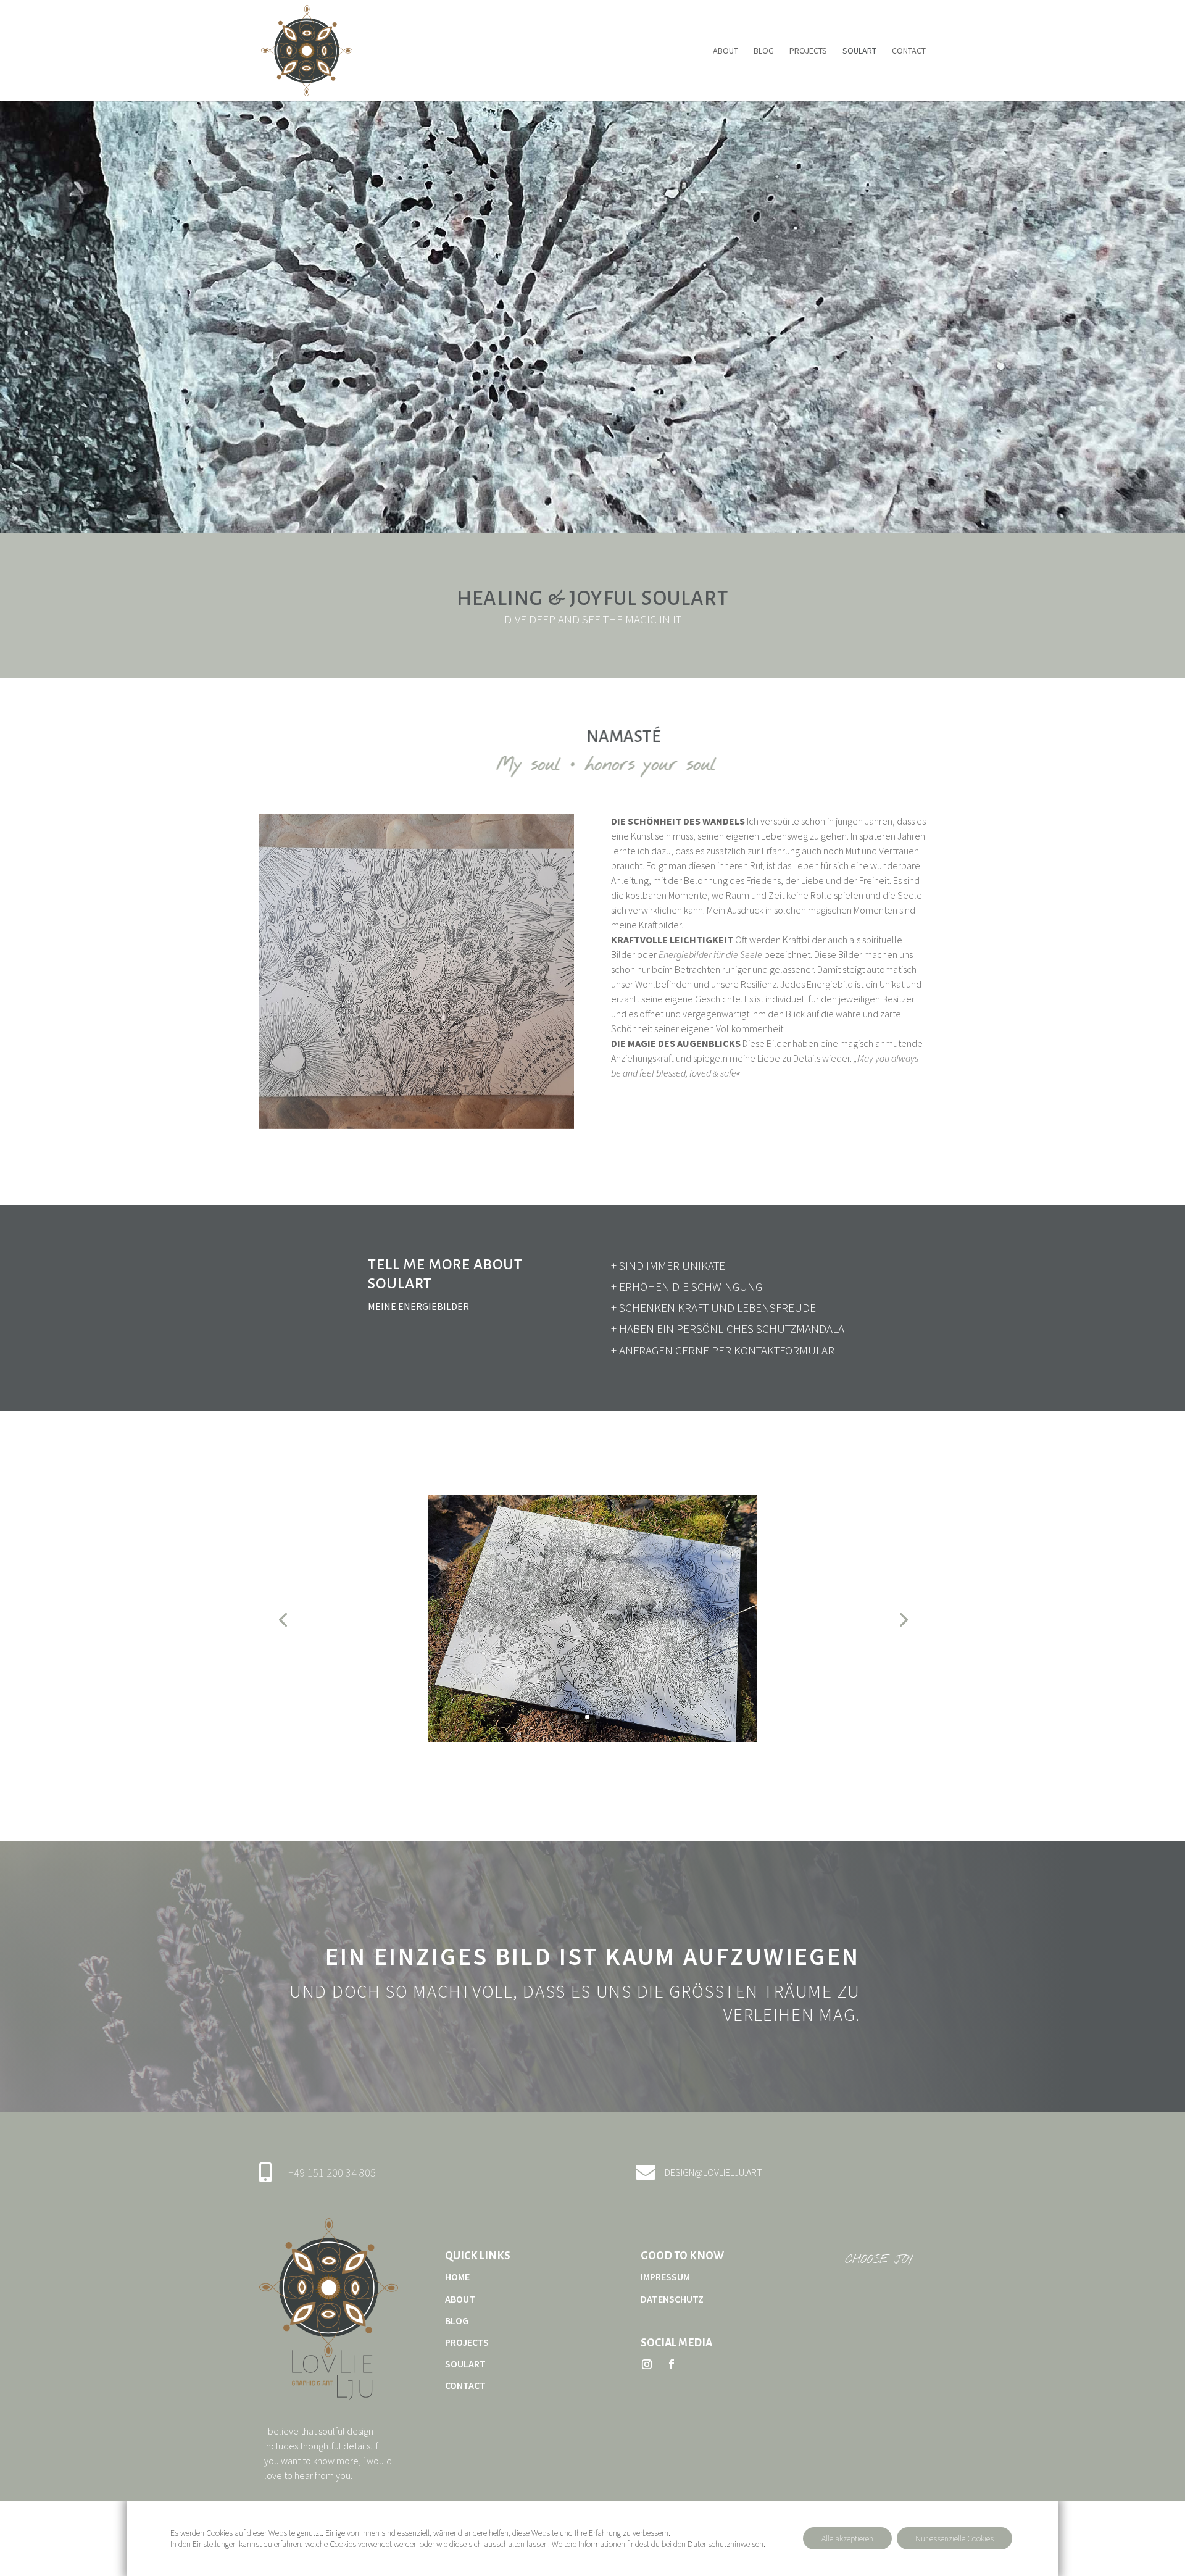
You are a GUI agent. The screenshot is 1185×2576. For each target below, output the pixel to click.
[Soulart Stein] (417, 1126)
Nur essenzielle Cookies (954, 2538)
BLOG (764, 51)
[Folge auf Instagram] (647, 2364)
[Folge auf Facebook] (671, 2364)
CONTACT (909, 51)
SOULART (859, 51)
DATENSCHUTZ (672, 2299)
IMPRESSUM (665, 2277)
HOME (457, 2277)
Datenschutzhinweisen (726, 2544)
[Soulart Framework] (592, 1739)
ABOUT (726, 51)
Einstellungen (215, 2544)
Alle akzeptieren (847, 2538)
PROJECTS (808, 51)
